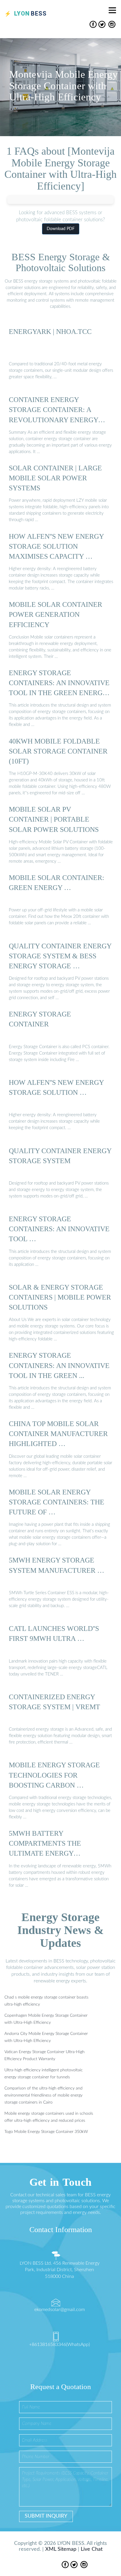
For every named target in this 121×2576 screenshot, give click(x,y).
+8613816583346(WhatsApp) (59, 2344)
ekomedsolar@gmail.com (60, 2310)
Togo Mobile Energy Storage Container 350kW (46, 2132)
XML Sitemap (61, 2549)
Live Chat (92, 2549)
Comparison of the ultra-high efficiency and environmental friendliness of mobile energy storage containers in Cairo (43, 2095)
